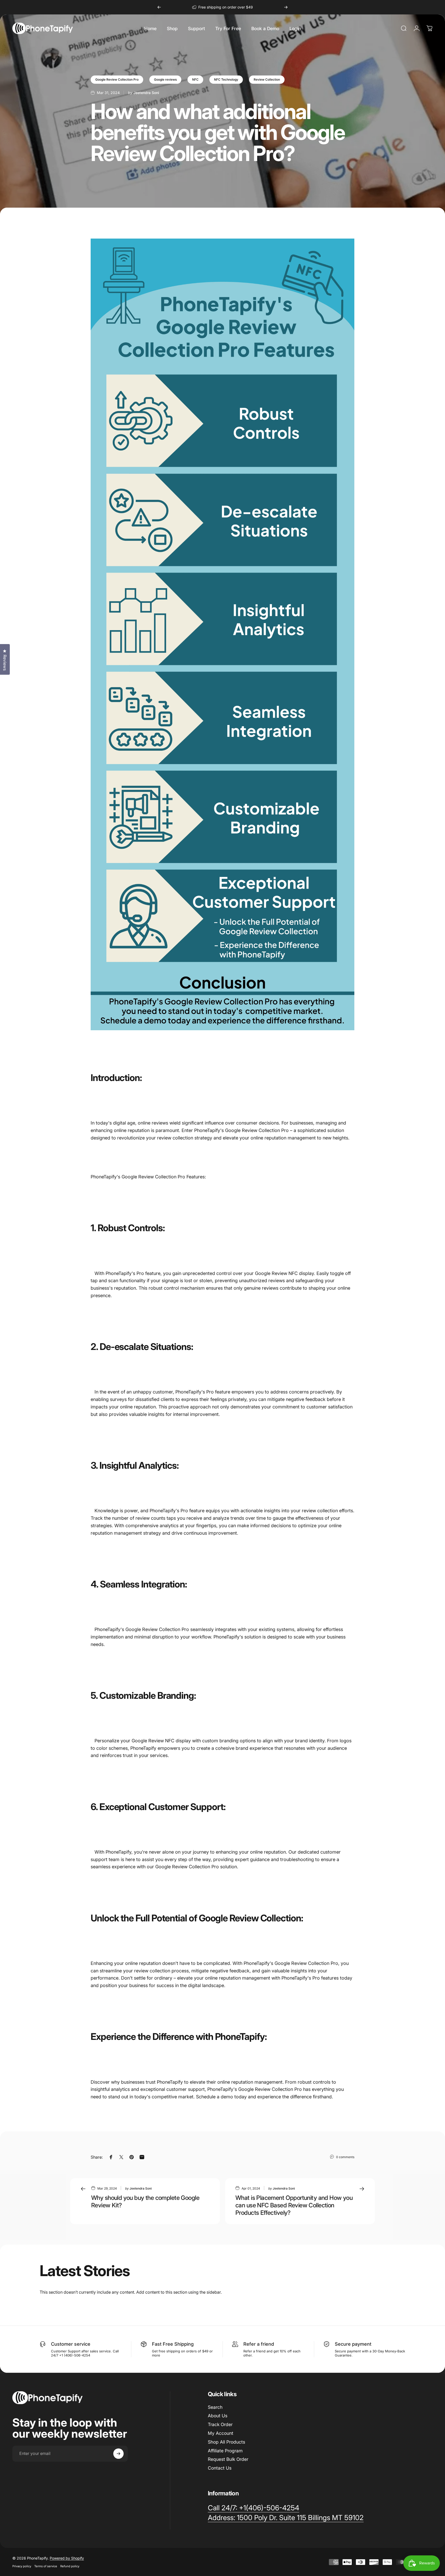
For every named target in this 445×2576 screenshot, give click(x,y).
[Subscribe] (118, 2454)
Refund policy (70, 2566)
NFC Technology (226, 79)
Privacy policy (22, 2566)
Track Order (220, 2424)
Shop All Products (226, 2442)
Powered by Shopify (67, 2558)
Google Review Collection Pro (117, 79)
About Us (218, 2416)
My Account (221, 2433)
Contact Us (220, 2468)
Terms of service (46, 2566)
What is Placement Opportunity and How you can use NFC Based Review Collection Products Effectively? (294, 2205)
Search (215, 2407)
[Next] (286, 7)
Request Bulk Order (228, 2459)
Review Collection (267, 79)
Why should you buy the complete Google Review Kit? (145, 2201)
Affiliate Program (225, 2451)
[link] (286, 2518)
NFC (195, 79)
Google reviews (165, 79)
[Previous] (159, 7)
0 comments (345, 2157)
